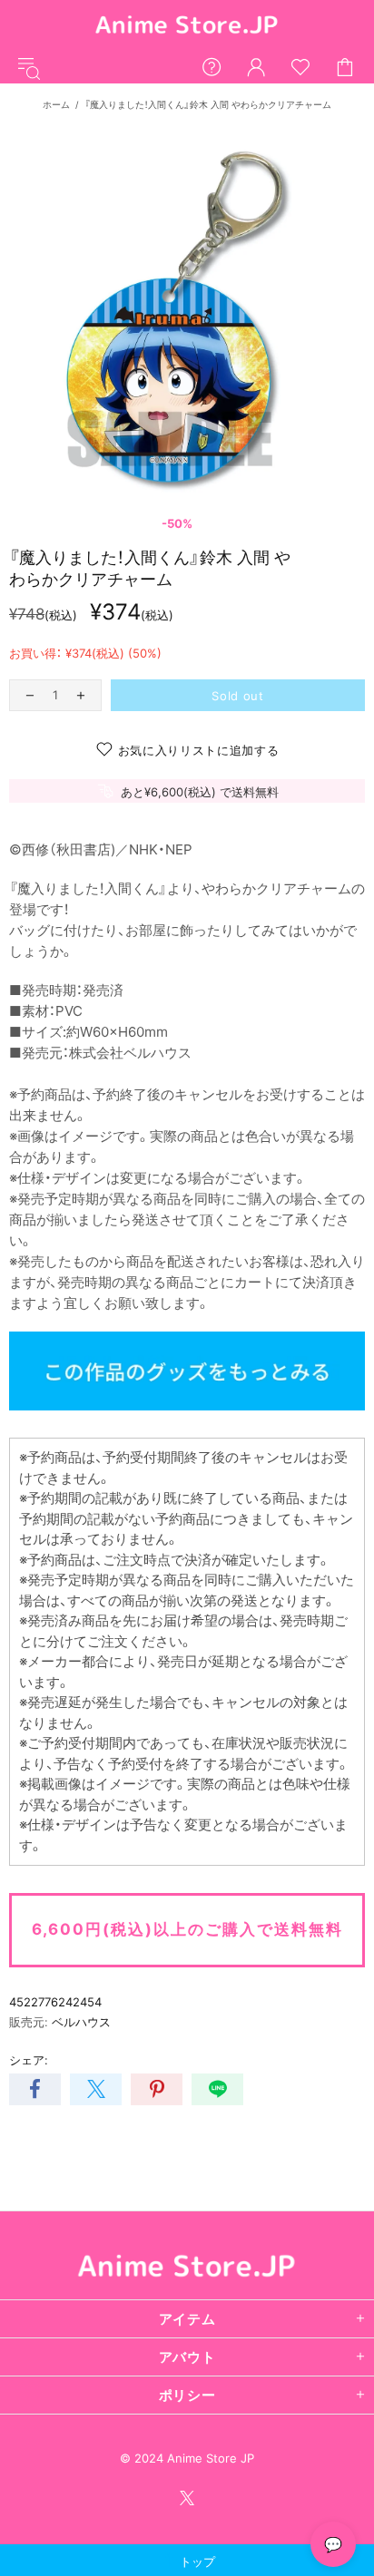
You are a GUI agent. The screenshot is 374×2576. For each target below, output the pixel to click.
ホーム (56, 104)
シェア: (29, 2060)
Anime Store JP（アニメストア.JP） (187, 26)
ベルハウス (81, 2022)
